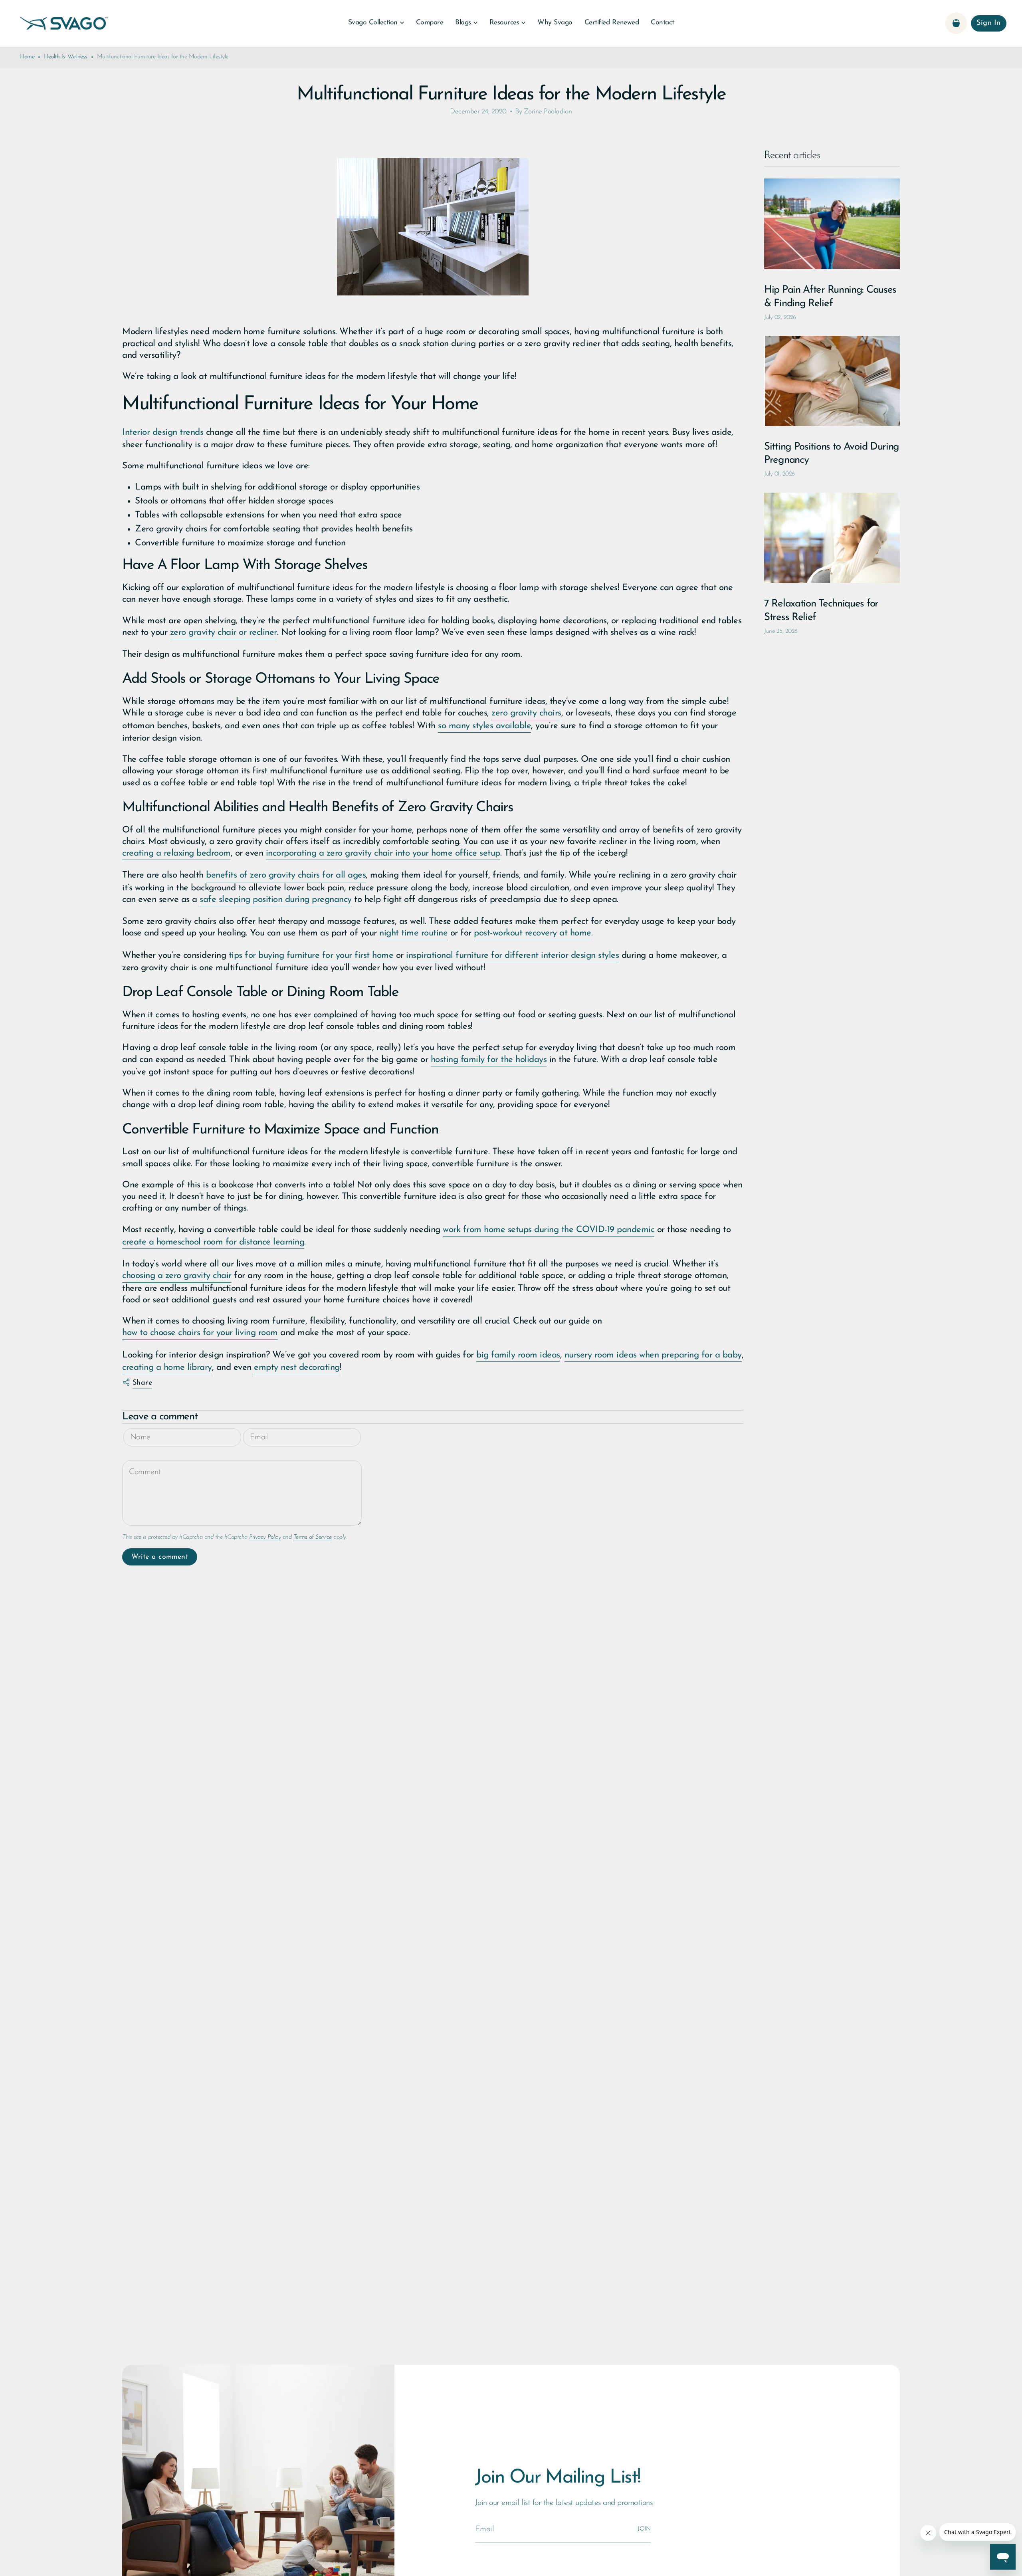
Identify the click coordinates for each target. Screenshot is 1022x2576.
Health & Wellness (66, 57)
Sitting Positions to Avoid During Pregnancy (832, 454)
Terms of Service (313, 1537)
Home (27, 57)
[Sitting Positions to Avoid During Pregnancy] (832, 381)
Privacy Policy (265, 1537)
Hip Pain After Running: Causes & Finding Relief (830, 297)
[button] (376, 23)
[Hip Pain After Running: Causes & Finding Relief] (832, 224)
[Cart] (956, 23)
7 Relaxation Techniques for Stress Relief (821, 611)
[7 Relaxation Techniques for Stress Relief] (832, 538)
